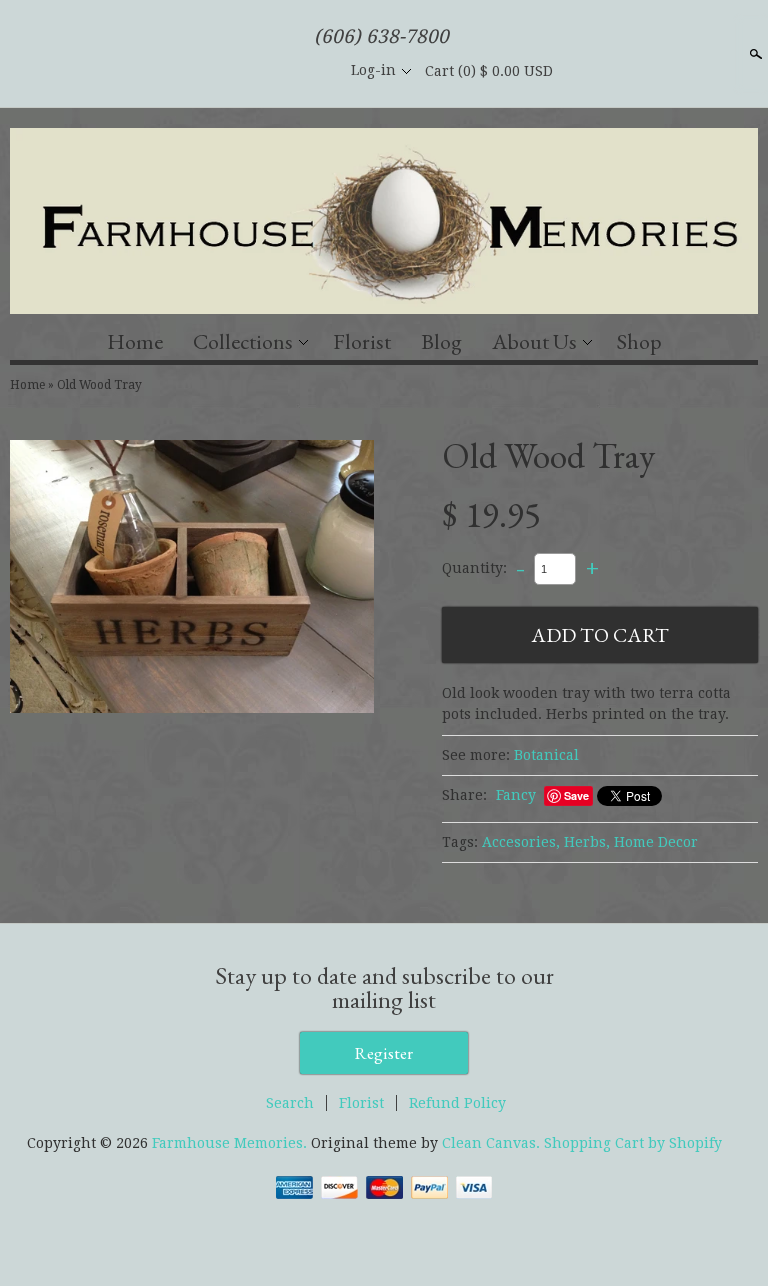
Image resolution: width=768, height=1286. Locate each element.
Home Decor (656, 842)
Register (384, 1053)
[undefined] (192, 579)
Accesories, (521, 842)
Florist (362, 341)
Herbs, (587, 842)
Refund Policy (457, 1103)
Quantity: (474, 568)
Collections (243, 341)
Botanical (546, 755)
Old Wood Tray (99, 385)
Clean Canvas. (491, 1143)
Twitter (277, 71)
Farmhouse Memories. (231, 1143)
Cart (489, 71)
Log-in (373, 70)
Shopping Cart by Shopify (633, 1143)
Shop (639, 341)
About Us (534, 341)
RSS (209, 71)
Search (754, 54)
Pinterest (311, 71)
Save (576, 795)
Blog (441, 341)
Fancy (516, 795)
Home (135, 341)
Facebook (243, 71)
